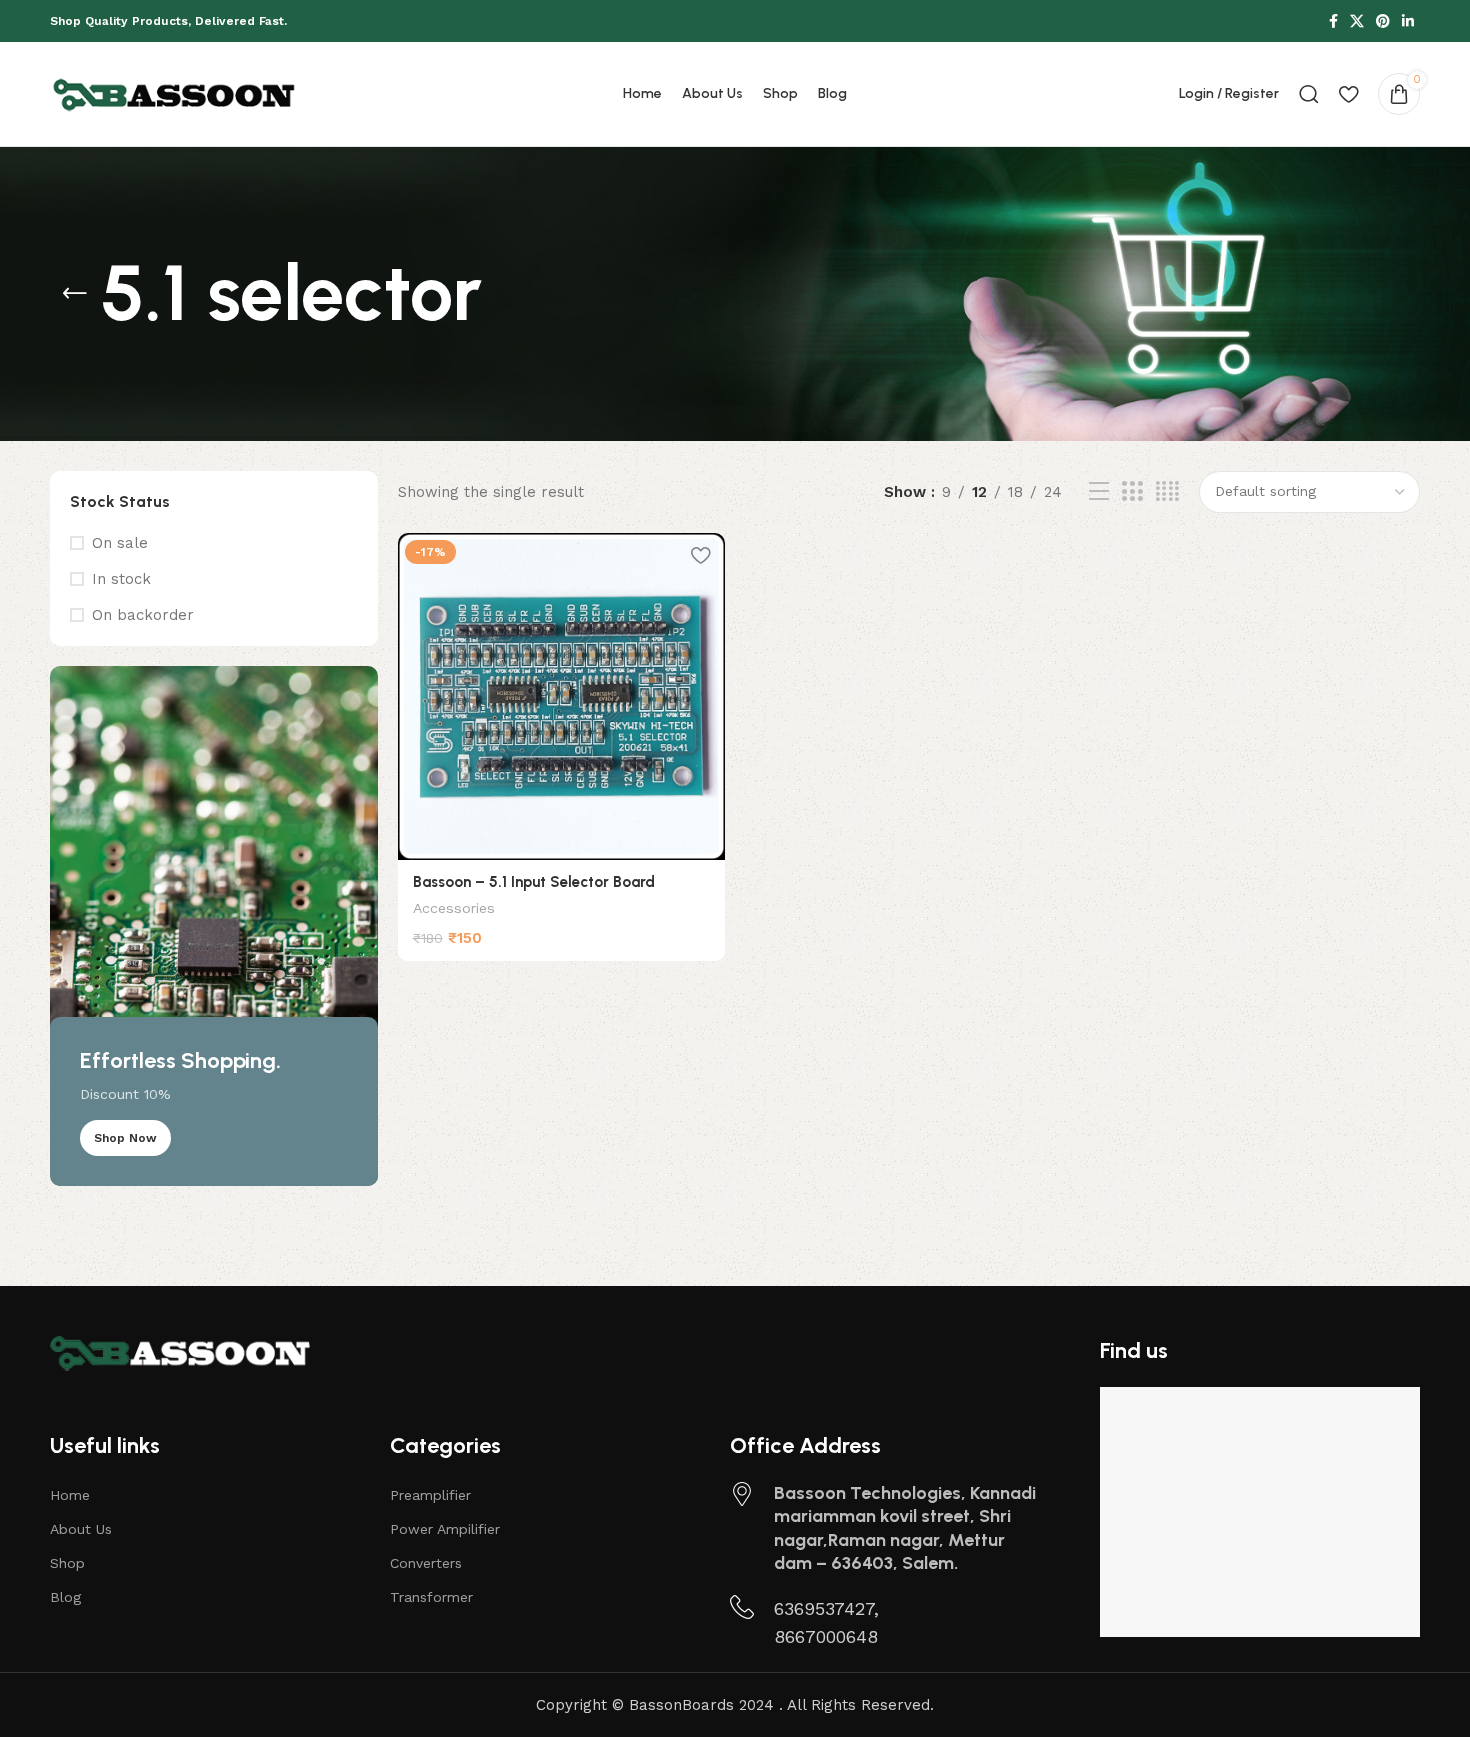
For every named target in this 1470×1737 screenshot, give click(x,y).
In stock (121, 579)
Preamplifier (430, 1495)
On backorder (143, 615)
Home (70, 1495)
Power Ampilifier (445, 1529)
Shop (67, 1563)
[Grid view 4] (1167, 492)
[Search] (1309, 94)
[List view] (1099, 492)
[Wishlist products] (1348, 94)
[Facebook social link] (1333, 21)
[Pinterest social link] (1383, 21)
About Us (81, 1529)
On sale (120, 543)
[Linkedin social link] (1408, 21)
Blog (65, 1597)
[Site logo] (175, 93)
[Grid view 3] (1132, 492)
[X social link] (1357, 21)
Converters (426, 1563)
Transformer (431, 1597)
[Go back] (75, 294)
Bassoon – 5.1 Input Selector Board (534, 882)
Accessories (454, 908)
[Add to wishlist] (700, 555)
